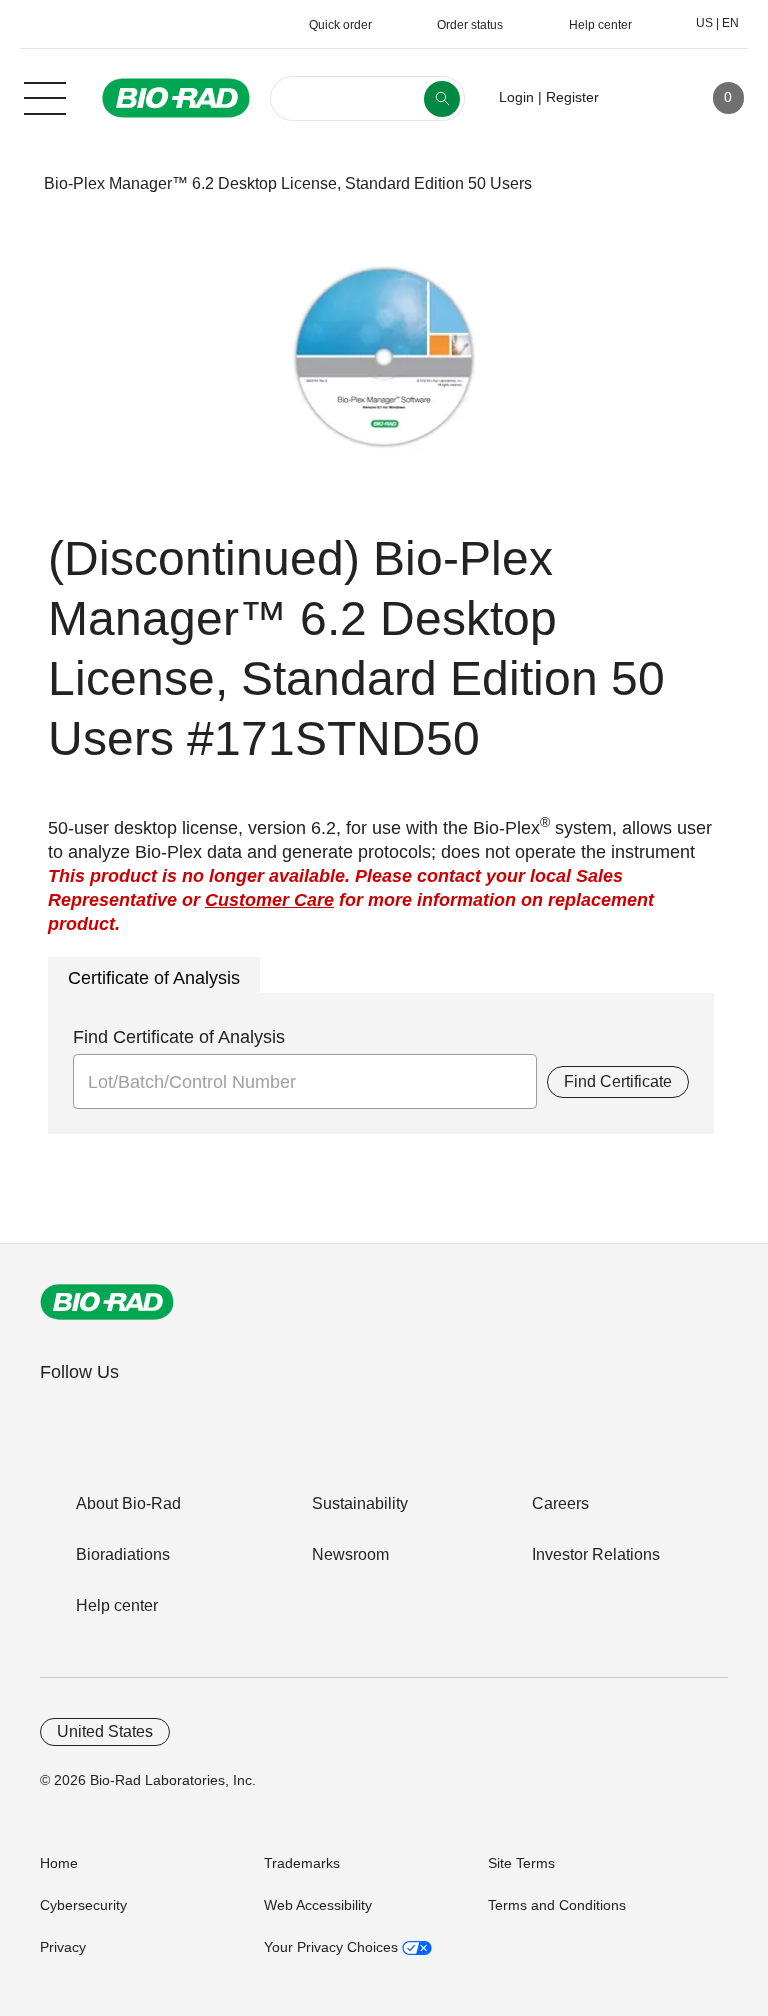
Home (59, 1863)
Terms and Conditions (557, 1905)
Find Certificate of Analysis (179, 1037)
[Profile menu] (643, 98)
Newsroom (350, 1554)
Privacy (63, 1947)
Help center (117, 1605)
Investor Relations (596, 1554)
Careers (560, 1503)
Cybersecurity (83, 1905)
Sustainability (360, 1503)
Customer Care (269, 900)
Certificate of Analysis (154, 978)
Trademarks (302, 1863)
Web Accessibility (318, 1905)
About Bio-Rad (128, 1503)
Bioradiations (123, 1554)
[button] (12, 183)
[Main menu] (45, 96)
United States (105, 1731)
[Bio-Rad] (107, 1302)
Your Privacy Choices (333, 1947)
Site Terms (521, 1863)
